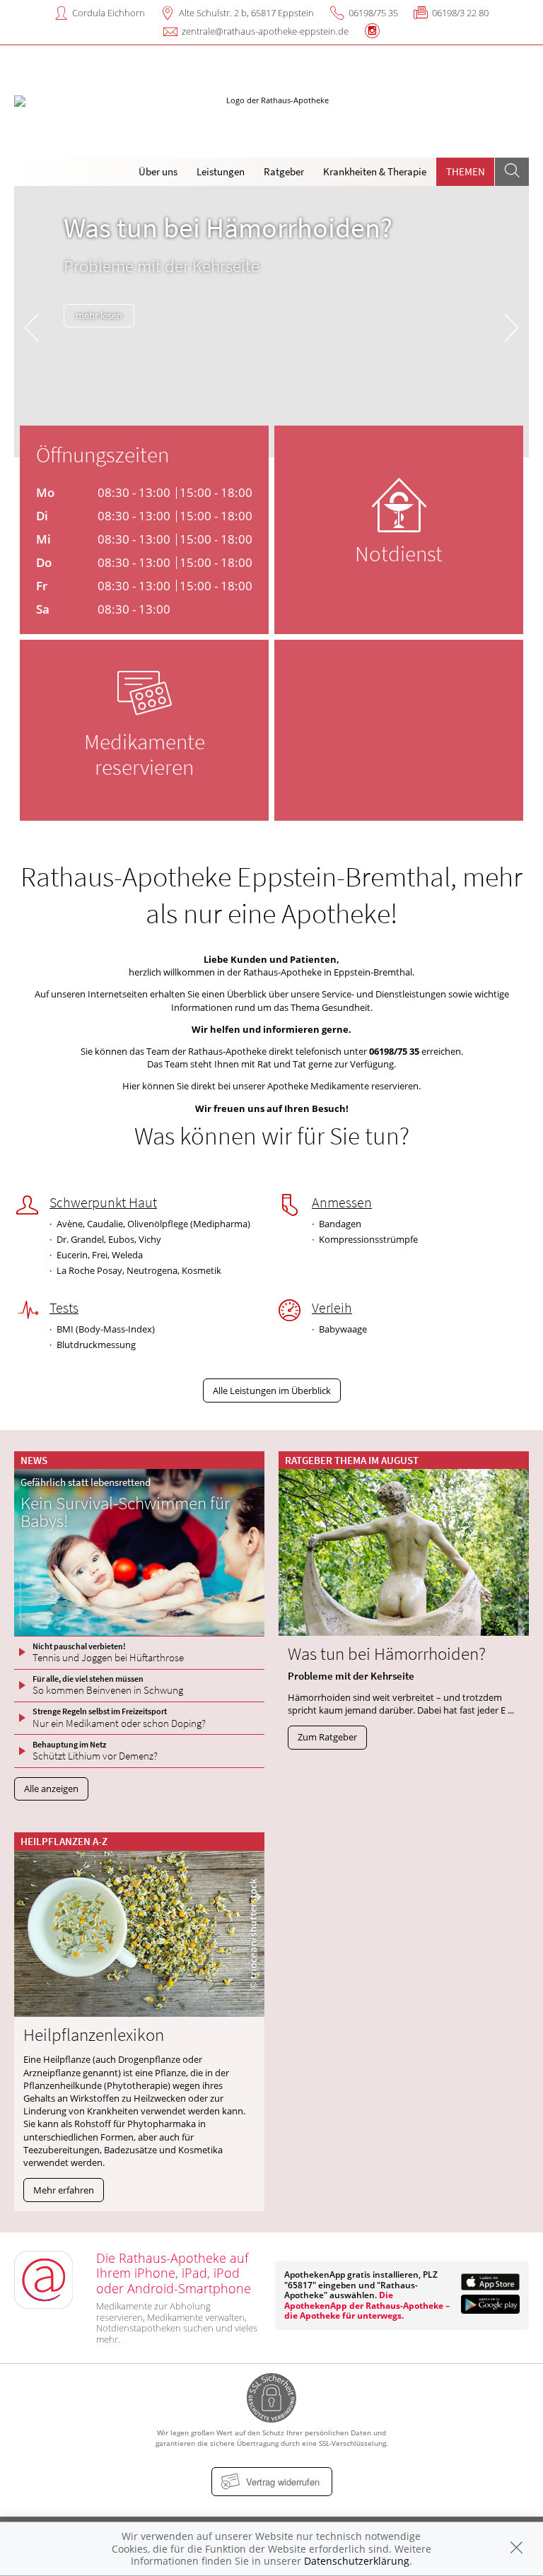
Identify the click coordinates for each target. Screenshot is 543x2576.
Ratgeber (284, 171)
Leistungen (221, 171)
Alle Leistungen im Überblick (272, 1391)
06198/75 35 (373, 13)
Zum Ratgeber (327, 1737)
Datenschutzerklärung (357, 2561)
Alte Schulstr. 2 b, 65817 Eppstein (246, 13)
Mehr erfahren (64, 2190)
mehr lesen (99, 315)
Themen (466, 171)
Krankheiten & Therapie (375, 171)
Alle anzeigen (51, 1788)
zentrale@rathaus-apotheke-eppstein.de (265, 31)
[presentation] (31, 325)
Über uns (158, 171)
